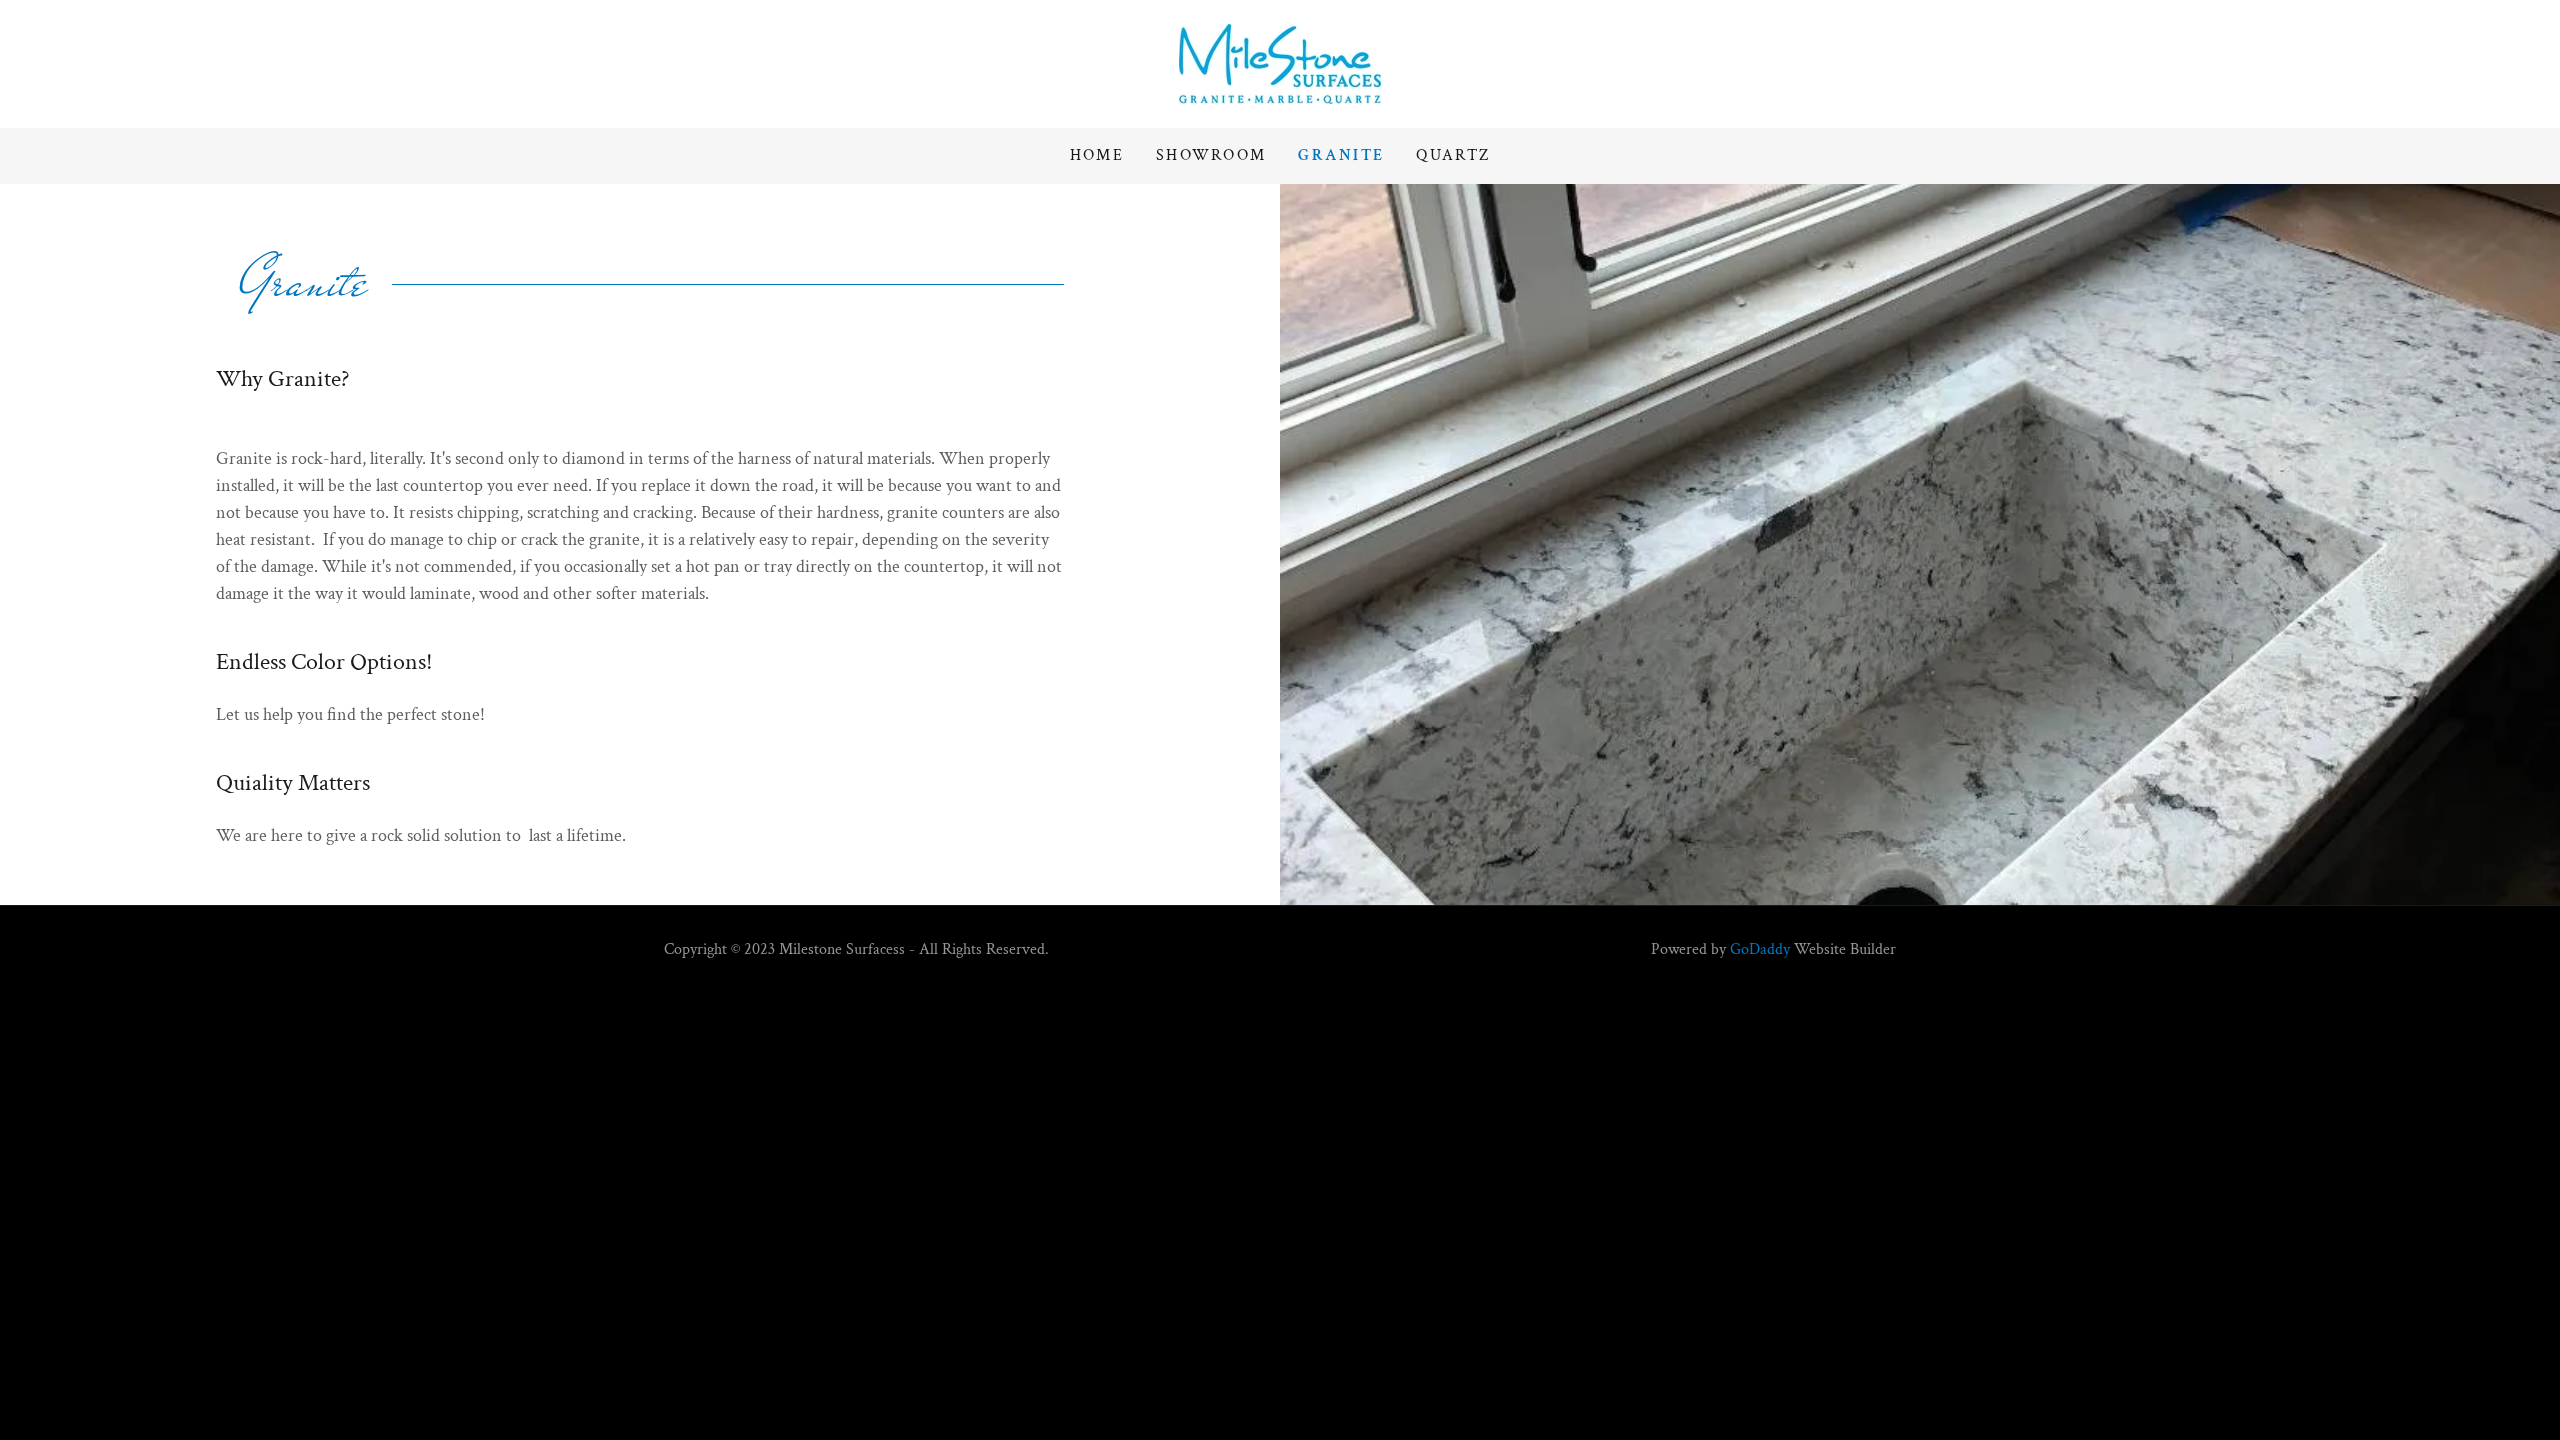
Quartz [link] (1453, 155)
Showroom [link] (1211, 155)
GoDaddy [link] (1760, 949)
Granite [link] (1341, 155)
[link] (1280, 62)
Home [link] (1097, 155)
